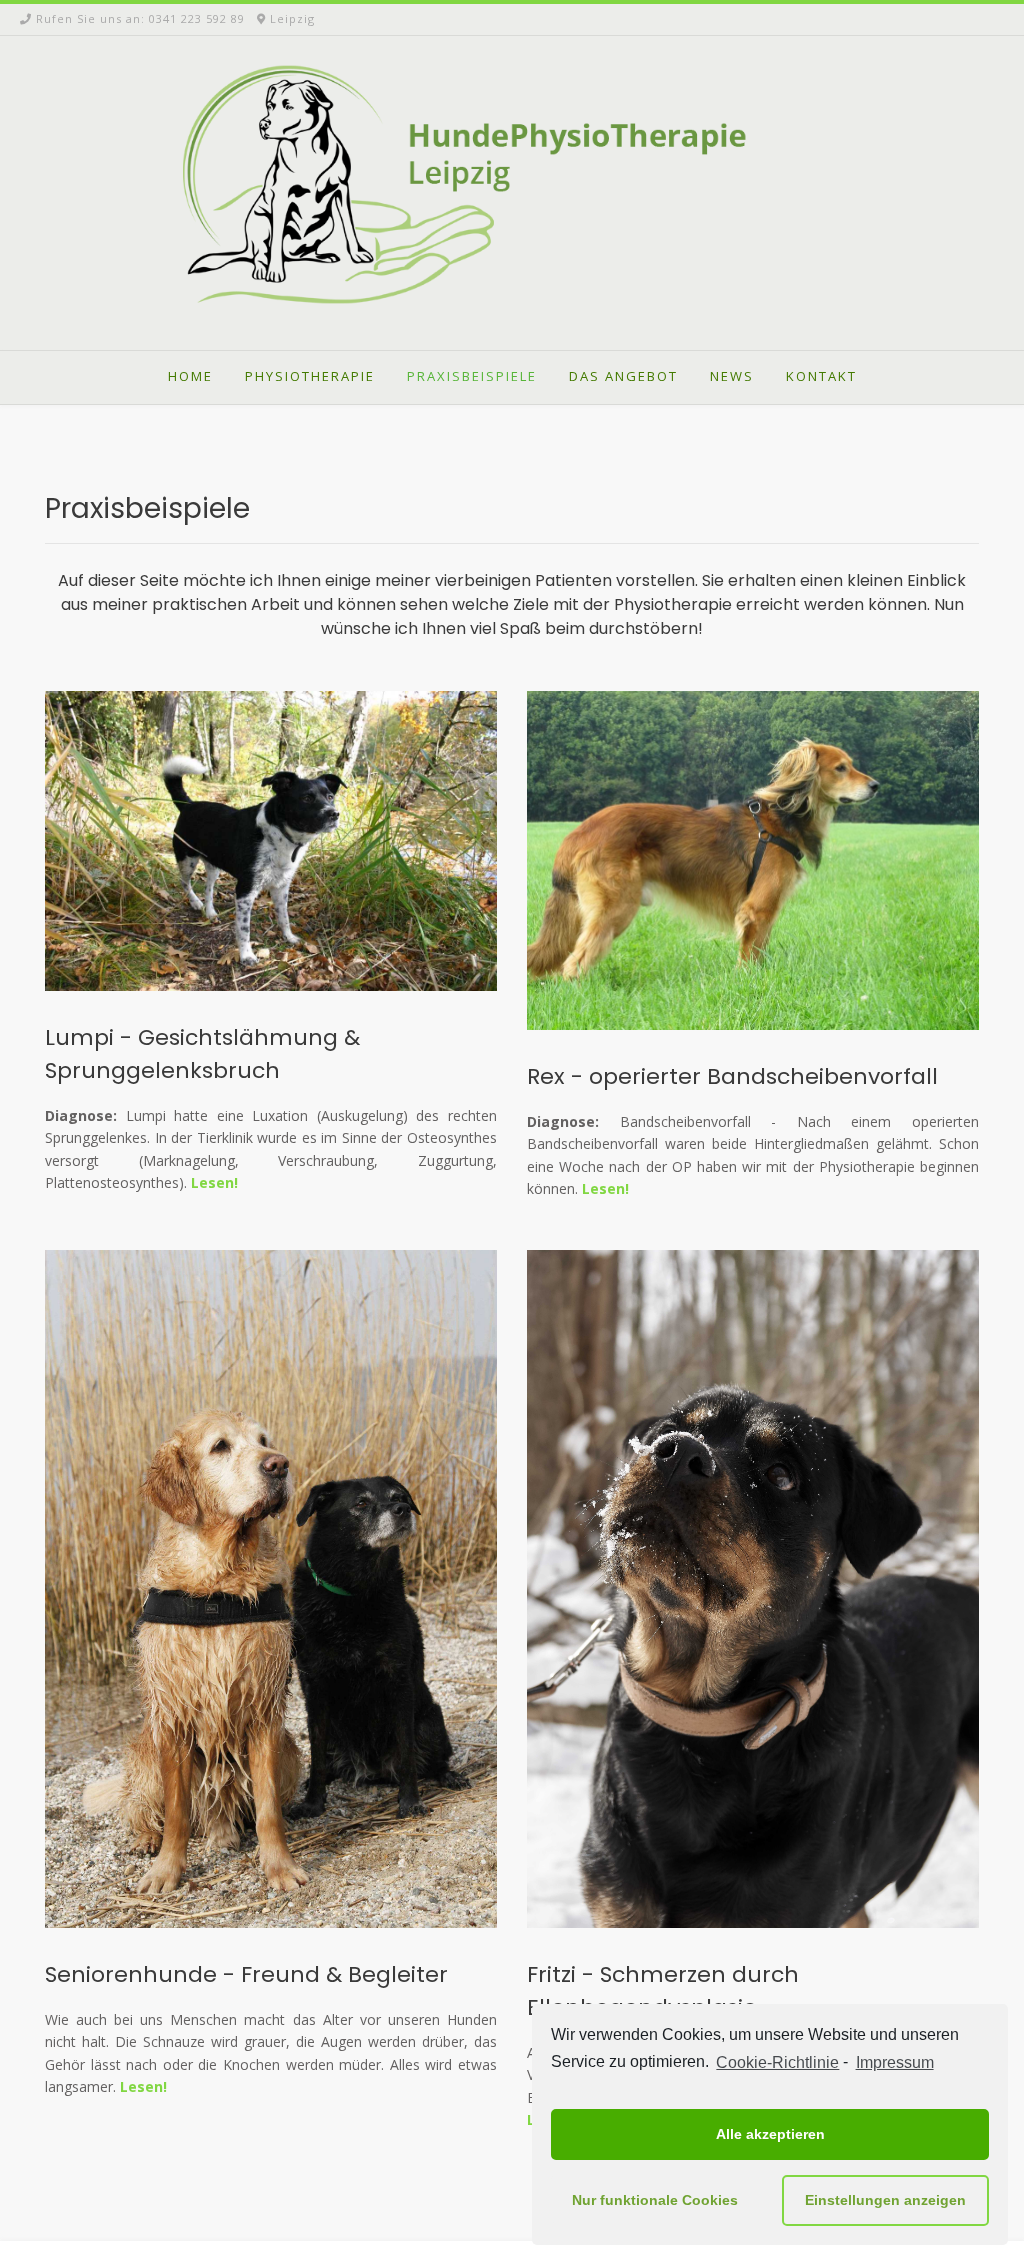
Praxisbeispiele (472, 376)
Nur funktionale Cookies (655, 2200)
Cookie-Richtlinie (777, 2062)
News (732, 376)
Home (190, 376)
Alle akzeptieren (770, 2134)
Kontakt (821, 376)
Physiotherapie (310, 376)
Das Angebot (623, 376)
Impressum (894, 2062)
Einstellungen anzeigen (885, 2200)
